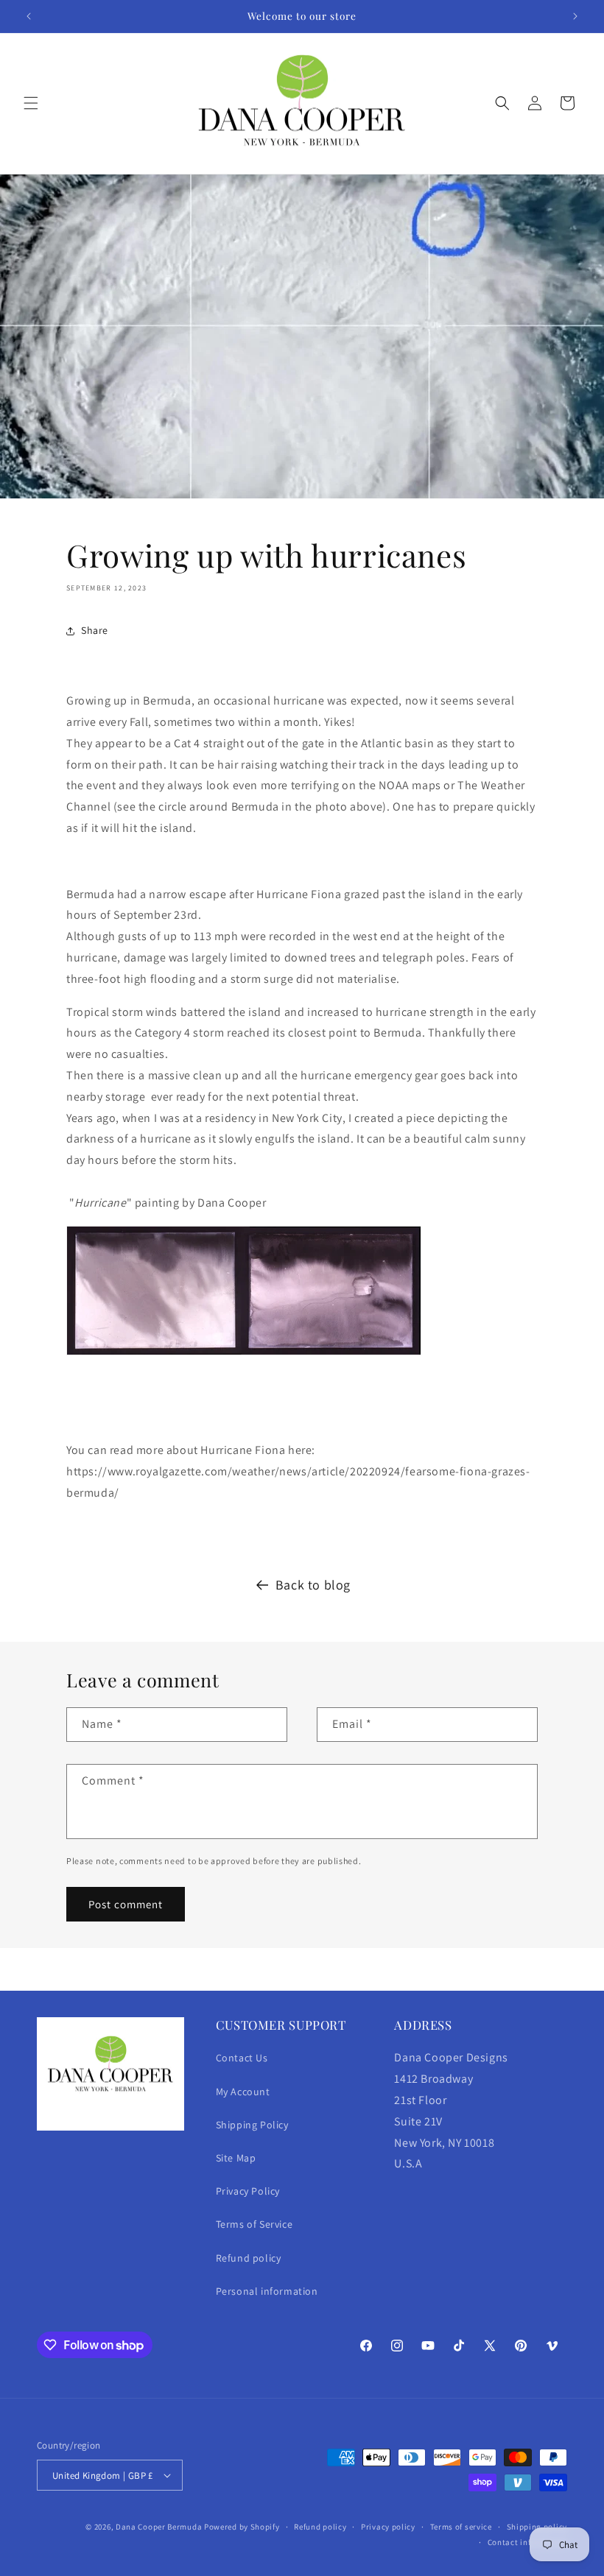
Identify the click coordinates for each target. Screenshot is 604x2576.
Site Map (236, 2158)
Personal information (267, 2291)
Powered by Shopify (242, 2527)
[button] (31, 103)
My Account (243, 2092)
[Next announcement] (575, 16)
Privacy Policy (248, 2191)
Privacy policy (388, 2527)
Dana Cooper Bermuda (159, 2527)
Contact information (527, 2542)
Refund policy (249, 2258)
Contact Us (242, 2058)
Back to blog (313, 1585)
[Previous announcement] (29, 16)
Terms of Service (254, 2224)
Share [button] (95, 630)
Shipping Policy (252, 2125)
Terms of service (461, 2527)
